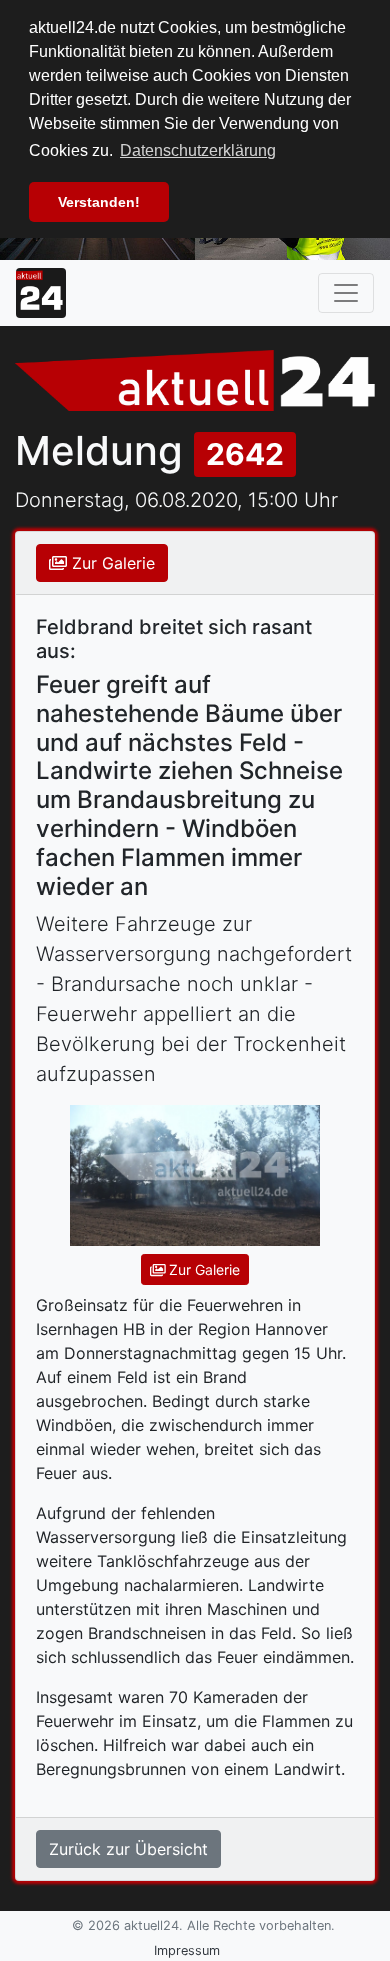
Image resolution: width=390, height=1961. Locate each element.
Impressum (187, 1950)
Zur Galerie (111, 563)
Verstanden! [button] (99, 202)
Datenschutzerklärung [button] (198, 150)
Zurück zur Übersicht (128, 1849)
